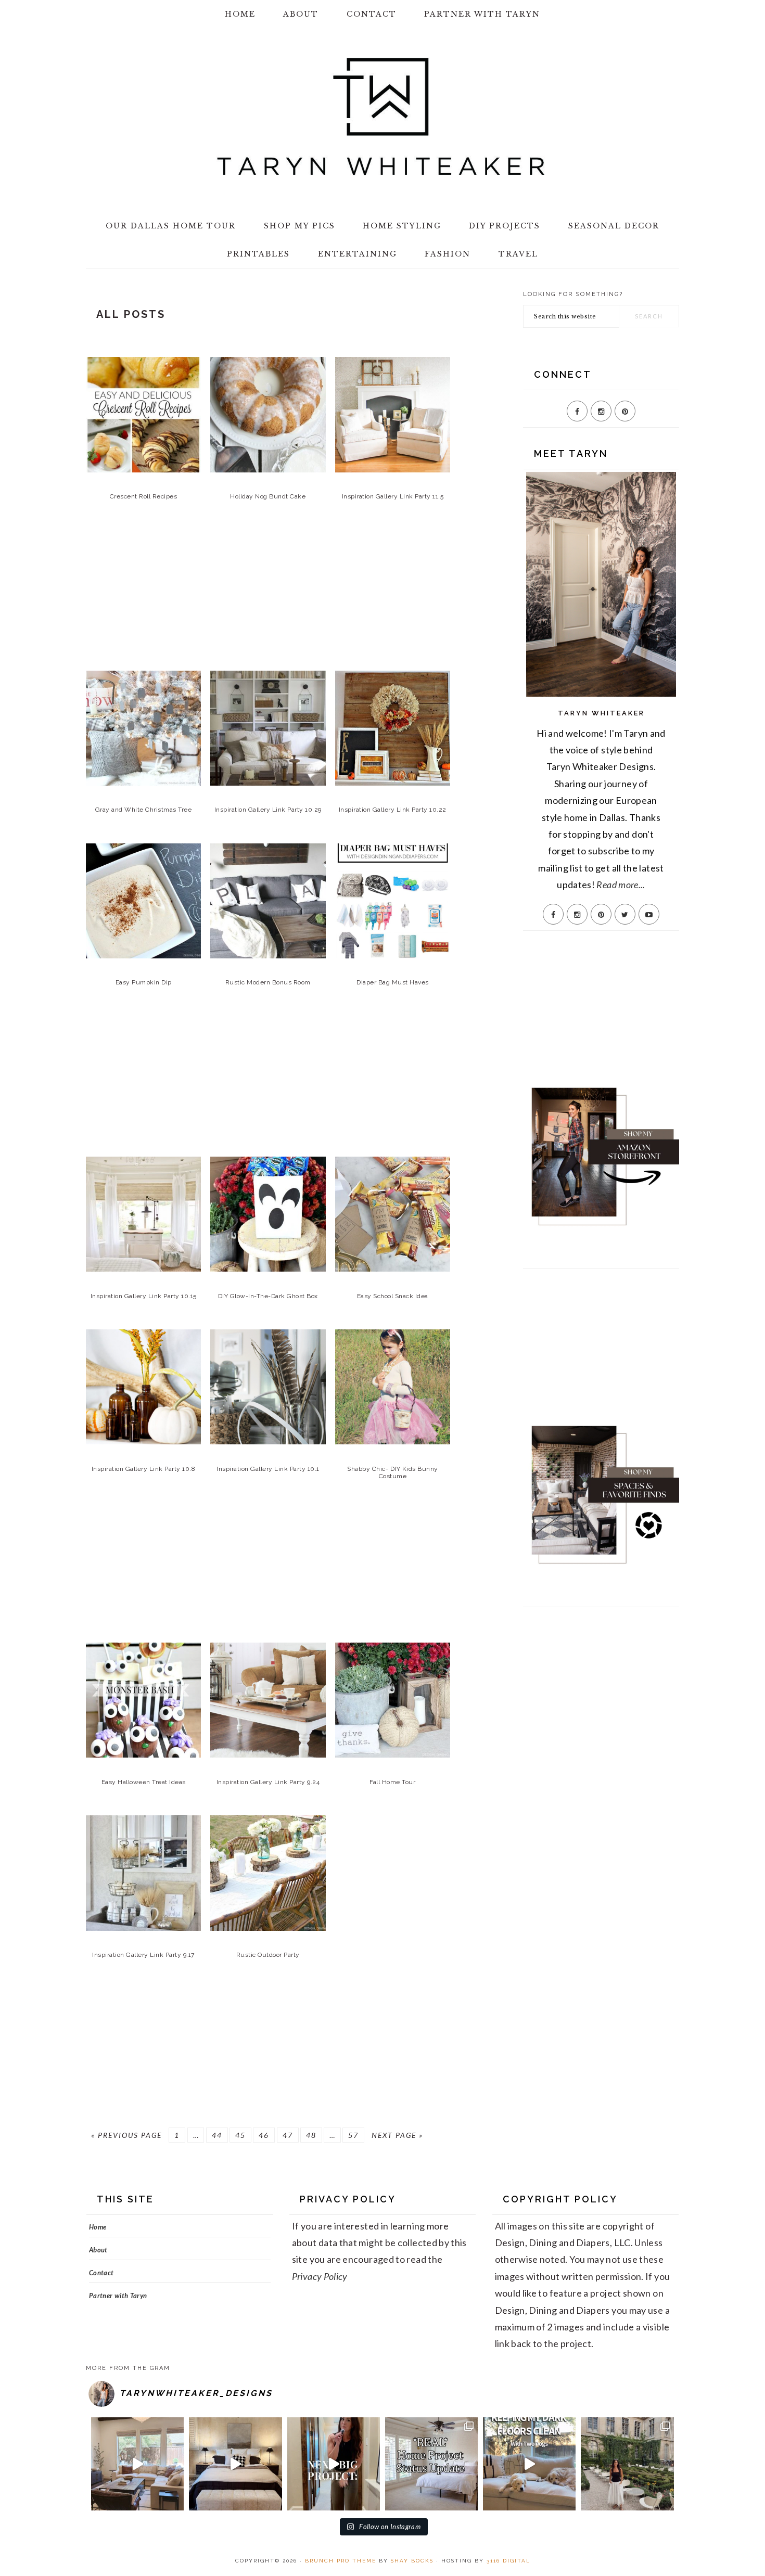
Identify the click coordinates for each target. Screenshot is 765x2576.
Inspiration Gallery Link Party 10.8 (144, 1469)
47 (288, 2135)
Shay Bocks (412, 2561)
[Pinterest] (625, 411)
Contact (101, 2273)
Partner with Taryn (118, 2296)
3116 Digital (508, 2561)
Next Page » (397, 2135)
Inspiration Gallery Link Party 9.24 (268, 1782)
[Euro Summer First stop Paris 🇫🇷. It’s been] (627, 2464)
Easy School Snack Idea (393, 1296)
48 (311, 2135)
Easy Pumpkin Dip (144, 982)
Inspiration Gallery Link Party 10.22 (393, 810)
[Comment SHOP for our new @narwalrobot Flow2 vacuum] (529, 2464)
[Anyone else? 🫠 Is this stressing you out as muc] (431, 2464)
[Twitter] (625, 914)
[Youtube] (649, 914)
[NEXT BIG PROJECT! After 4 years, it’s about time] (334, 2464)
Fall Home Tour (392, 1782)
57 (353, 2135)
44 (217, 2135)
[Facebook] (577, 411)
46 (264, 2135)
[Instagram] (601, 411)
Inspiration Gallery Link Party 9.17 (143, 1955)
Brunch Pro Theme (341, 2561)
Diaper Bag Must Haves (393, 982)
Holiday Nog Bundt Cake (268, 496)
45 (240, 2135)
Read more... (621, 885)
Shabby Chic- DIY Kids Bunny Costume (393, 1472)
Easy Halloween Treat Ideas (144, 1782)
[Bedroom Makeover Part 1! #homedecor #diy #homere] (235, 2464)
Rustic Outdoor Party (268, 1955)
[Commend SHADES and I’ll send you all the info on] (137, 2464)
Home (98, 2227)
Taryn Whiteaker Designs (382, 117)
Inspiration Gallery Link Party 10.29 (268, 810)
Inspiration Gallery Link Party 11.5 (393, 496)
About (98, 2250)
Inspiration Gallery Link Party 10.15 (144, 1296)
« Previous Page (126, 2135)
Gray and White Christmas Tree (144, 810)
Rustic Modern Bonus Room (268, 982)
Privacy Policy (320, 2276)
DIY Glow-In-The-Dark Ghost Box (268, 1296)
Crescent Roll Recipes (144, 496)
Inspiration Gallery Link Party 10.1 (268, 1469)
